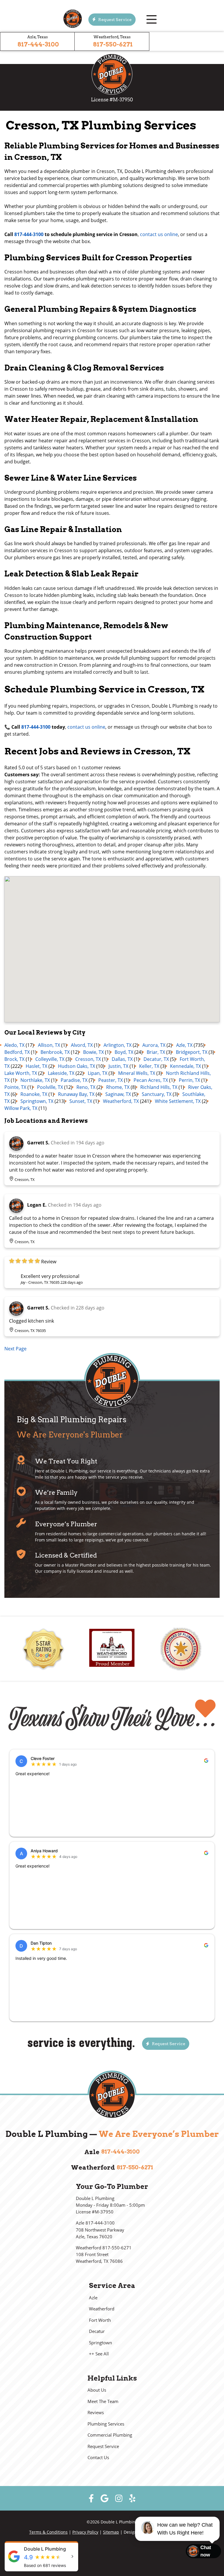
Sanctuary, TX (157, 1094)
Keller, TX (149, 1066)
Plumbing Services (106, 2424)
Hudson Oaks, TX (77, 1066)
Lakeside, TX (61, 1073)
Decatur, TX (156, 1059)
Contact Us (98, 2458)
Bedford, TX (17, 1052)
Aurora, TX (154, 1045)
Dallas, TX (122, 1059)
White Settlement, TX (178, 1101)
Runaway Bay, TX (76, 1094)
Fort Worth (100, 2320)
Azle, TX (184, 1045)
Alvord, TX (82, 1045)
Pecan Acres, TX (151, 1080)
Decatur (97, 2331)
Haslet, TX (36, 1066)
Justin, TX (118, 1066)
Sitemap (111, 2532)
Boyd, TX (124, 1052)
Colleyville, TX (50, 1059)
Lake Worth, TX (21, 1073)
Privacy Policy (85, 2532)
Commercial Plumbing (110, 2435)
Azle (93, 2298)
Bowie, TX (93, 1052)
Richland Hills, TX (159, 1087)
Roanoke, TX (34, 1094)
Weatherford (102, 2309)
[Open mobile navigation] (151, 20)
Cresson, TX (88, 1059)
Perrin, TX (189, 1080)
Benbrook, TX (55, 1052)
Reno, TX (86, 1087)
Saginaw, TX (118, 1094)
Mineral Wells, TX (137, 1073)
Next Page (15, 1349)
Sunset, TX (81, 1101)
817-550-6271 (113, 44)
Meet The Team (103, 2401)
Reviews (96, 2413)
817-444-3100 (38, 44)
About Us (97, 2390)
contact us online (159, 234)
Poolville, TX (50, 1087)
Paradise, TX (74, 1080)
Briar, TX (156, 1052)
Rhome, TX (118, 1087)
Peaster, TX (111, 1080)
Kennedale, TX (185, 1066)
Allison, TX (49, 1045)
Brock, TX (14, 1059)
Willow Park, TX (21, 1108)
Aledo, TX (14, 1045)
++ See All (99, 2354)
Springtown (100, 2343)
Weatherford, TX (121, 1101)
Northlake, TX (35, 1080)
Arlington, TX (118, 1045)
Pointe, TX (15, 1087)
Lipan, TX (98, 1073)
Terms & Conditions (48, 2532)
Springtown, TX (37, 1101)
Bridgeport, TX (192, 1052)
